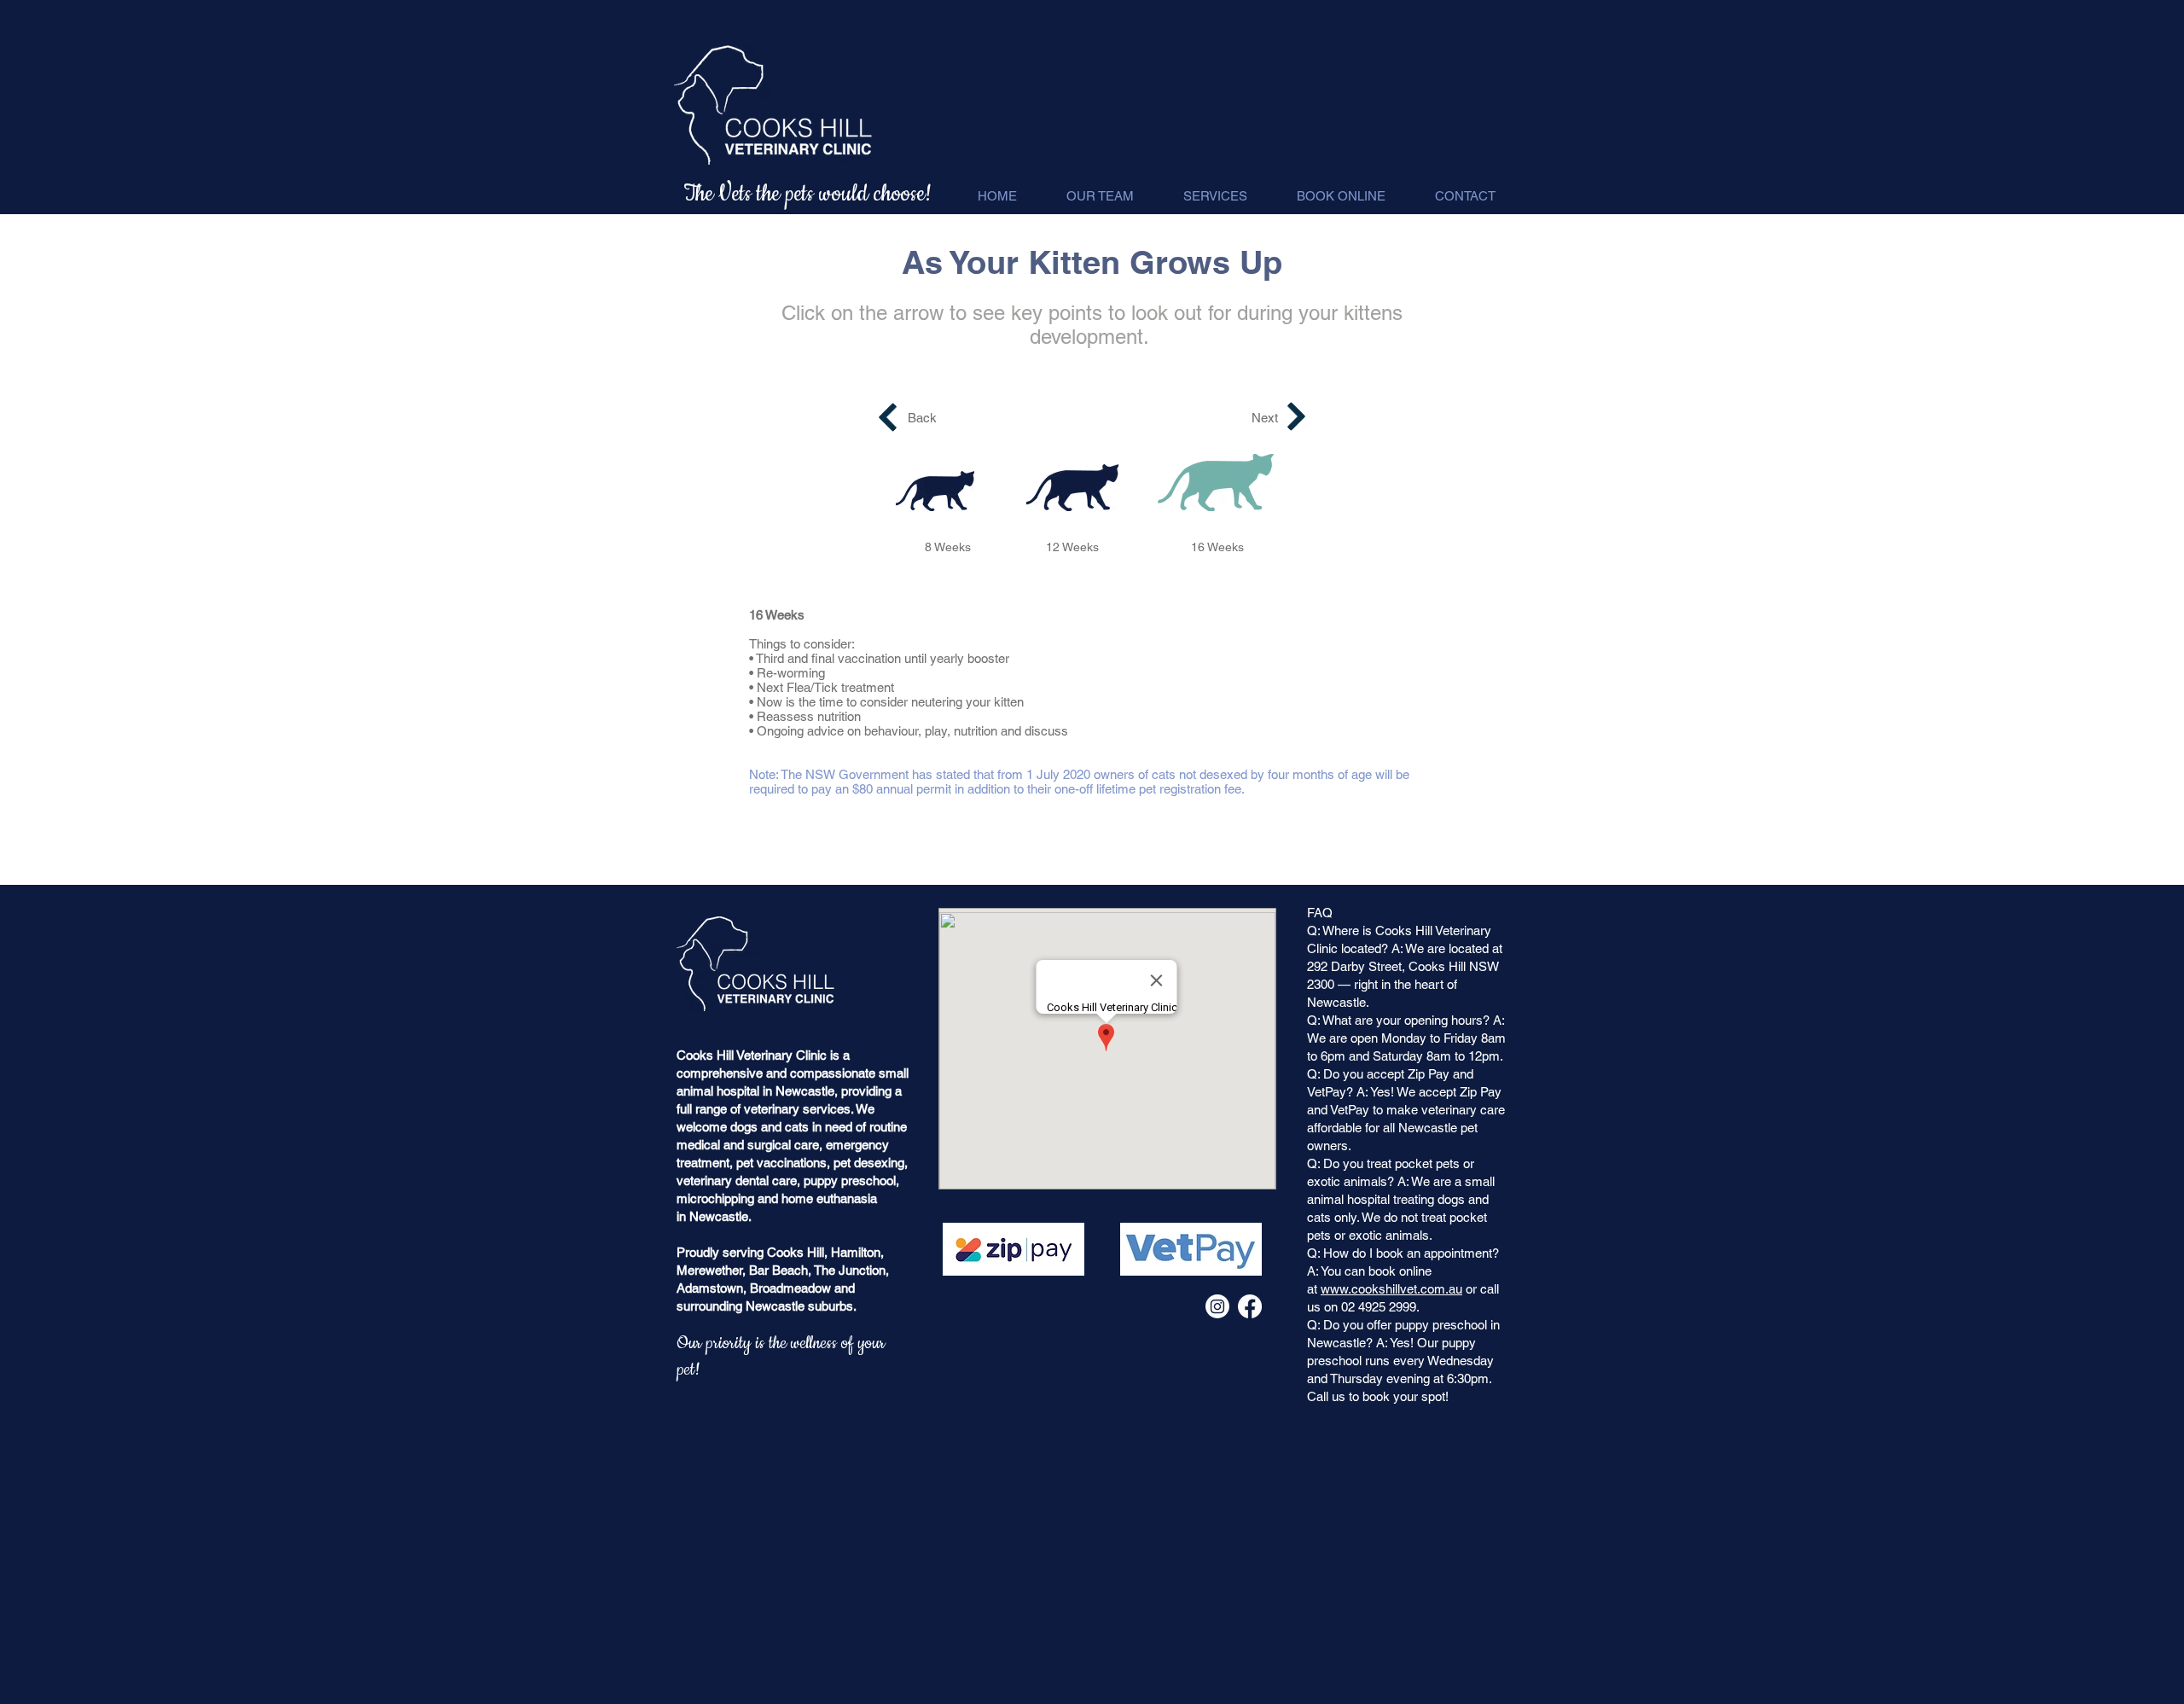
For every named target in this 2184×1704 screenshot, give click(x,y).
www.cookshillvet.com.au (1391, 1289)
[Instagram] (1217, 1306)
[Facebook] (1250, 1306)
